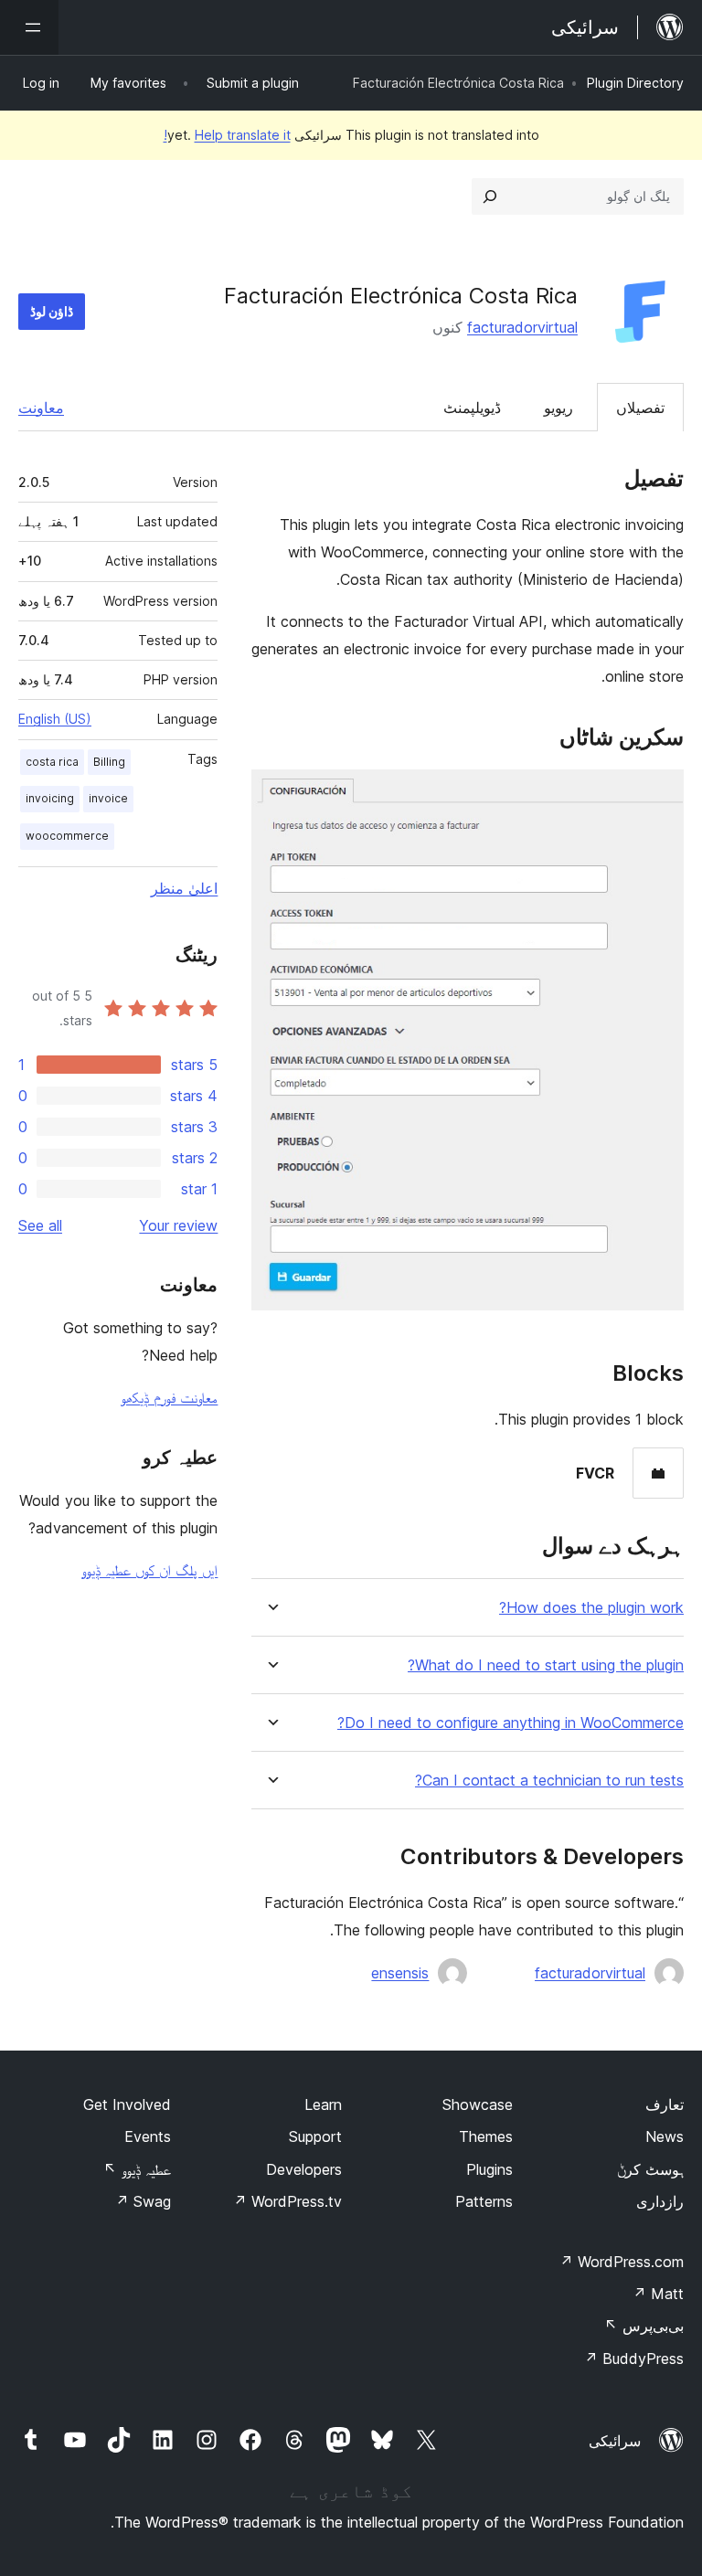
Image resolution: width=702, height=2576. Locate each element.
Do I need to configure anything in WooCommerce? (511, 1723)
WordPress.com (622, 2262)
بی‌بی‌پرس (644, 2326)
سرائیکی (615, 2441)
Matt (658, 2294)
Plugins (489, 2169)
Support (315, 2136)
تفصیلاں (640, 408)
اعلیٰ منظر (184, 888)
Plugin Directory (635, 83)
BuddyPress (634, 2359)
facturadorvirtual (522, 327)
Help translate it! (227, 135)
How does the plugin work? (591, 1608)
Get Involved (127, 2104)
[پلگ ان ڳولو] (490, 196)
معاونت (41, 408)
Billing (109, 762)
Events (148, 2136)
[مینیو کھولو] (29, 27)
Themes (486, 2136)
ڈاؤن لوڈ (52, 311)
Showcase (478, 2104)
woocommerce (67, 836)
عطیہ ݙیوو (137, 2169)
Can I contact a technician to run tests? (549, 1781)
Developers (304, 2169)
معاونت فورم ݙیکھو (169, 1397)
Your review (178, 1225)
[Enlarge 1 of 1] (659, 794)
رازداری (660, 2201)
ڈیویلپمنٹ (472, 408)
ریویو (558, 408)
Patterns (484, 2201)
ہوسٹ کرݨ (650, 2169)
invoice (108, 798)
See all (40, 1225)
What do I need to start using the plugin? (546, 1665)
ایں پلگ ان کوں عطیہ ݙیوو (149, 1570)
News (665, 2136)
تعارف (665, 2104)
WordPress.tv (287, 2201)
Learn (323, 2104)
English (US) (55, 719)
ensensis (400, 1973)
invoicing (50, 798)
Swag (143, 2201)
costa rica (52, 762)
